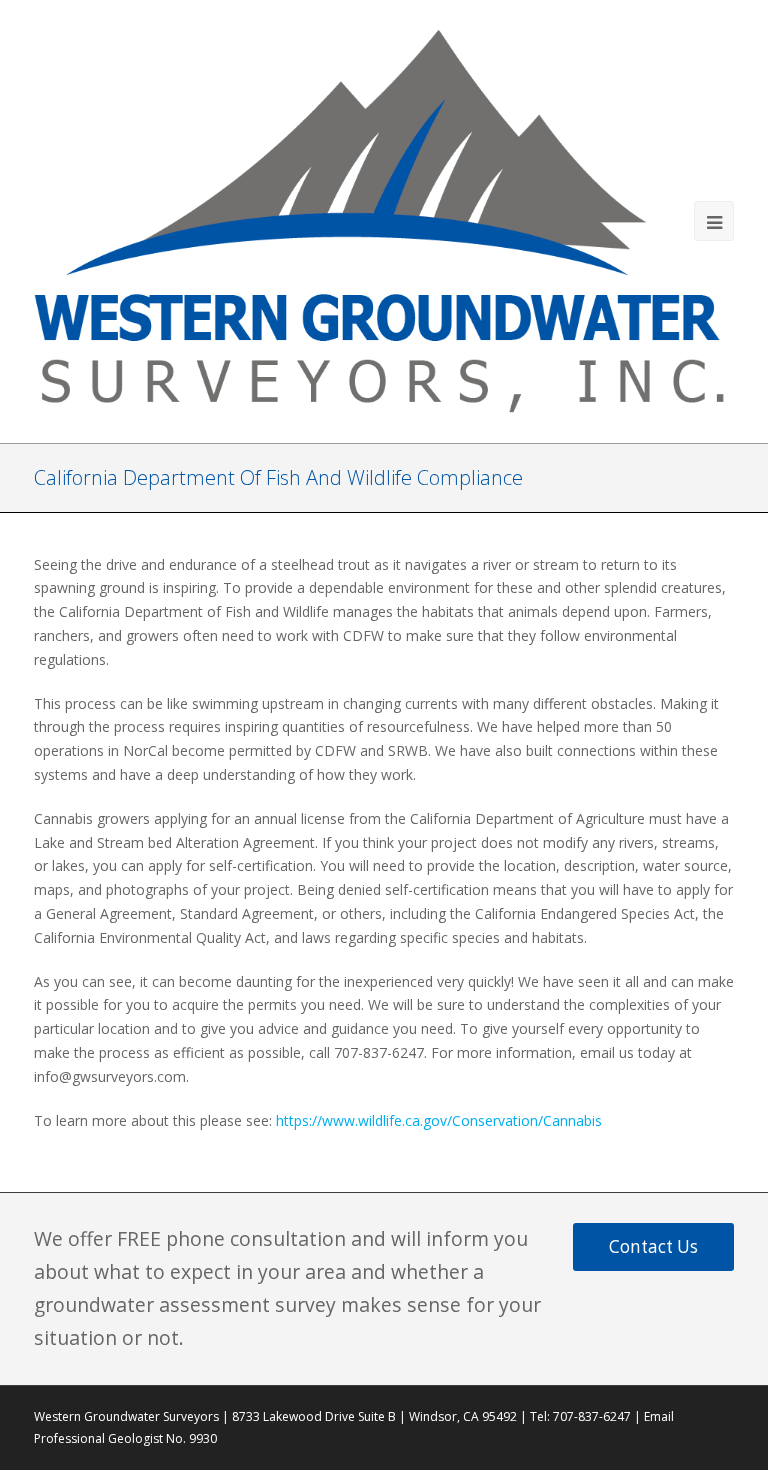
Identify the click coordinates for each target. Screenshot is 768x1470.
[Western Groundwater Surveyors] (384, 218)
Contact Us (653, 1246)
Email (659, 1416)
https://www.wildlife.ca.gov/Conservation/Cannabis (439, 1120)
